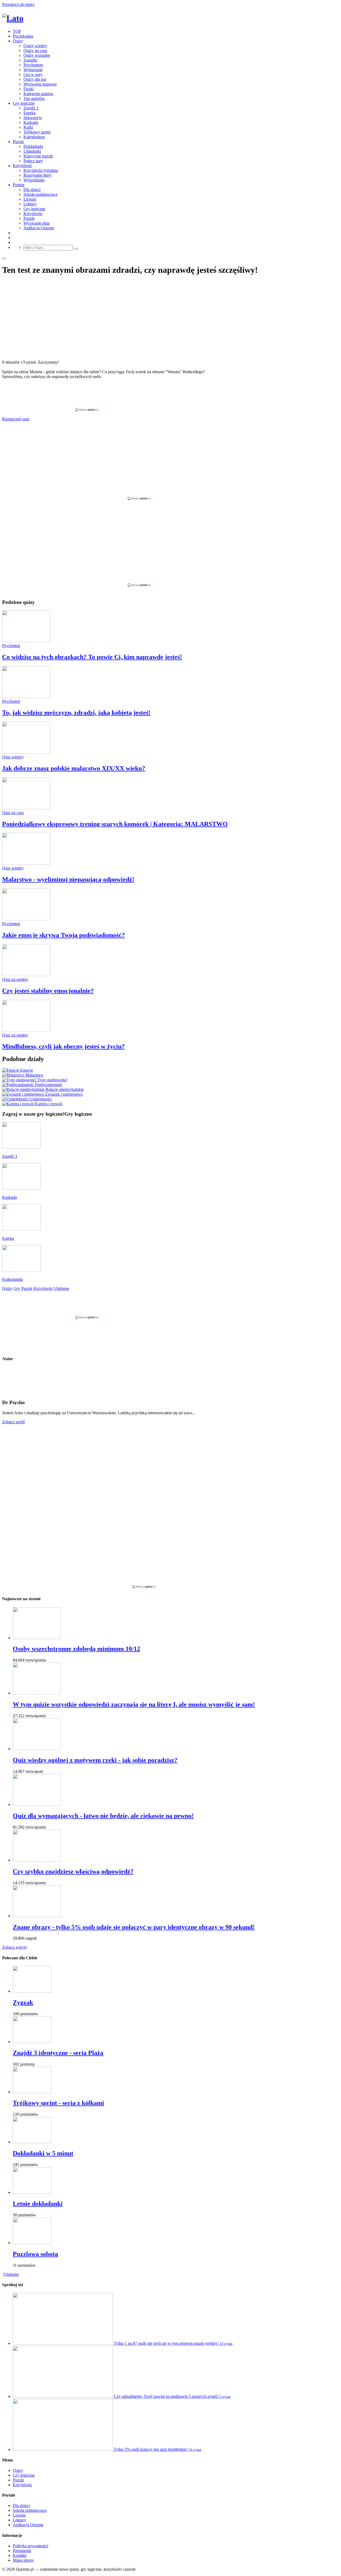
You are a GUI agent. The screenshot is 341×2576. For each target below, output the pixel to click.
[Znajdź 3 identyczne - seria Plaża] (32, 2041)
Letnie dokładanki (38, 2204)
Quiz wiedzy (13, 757)
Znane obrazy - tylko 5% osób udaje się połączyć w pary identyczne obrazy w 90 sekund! (134, 1927)
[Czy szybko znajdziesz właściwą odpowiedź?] (37, 1860)
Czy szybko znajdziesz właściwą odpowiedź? (73, 1871)
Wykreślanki (34, 180)
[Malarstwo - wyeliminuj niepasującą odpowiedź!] (26, 863)
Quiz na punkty (15, 979)
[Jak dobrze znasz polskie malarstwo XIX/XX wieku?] (26, 752)
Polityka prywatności (31, 2546)
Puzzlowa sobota (35, 2254)
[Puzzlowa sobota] (32, 2243)
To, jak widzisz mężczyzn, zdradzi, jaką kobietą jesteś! (76, 713)
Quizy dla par (35, 79)
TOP (17, 31)
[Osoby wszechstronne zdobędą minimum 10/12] (37, 1638)
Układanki (32, 151)
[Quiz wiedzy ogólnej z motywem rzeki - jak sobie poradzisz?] (37, 1749)
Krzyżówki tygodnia (41, 170)
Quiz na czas (13, 813)
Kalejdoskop (34, 137)
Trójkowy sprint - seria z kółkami (58, 2103)
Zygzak (23, 2002)
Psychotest (11, 646)
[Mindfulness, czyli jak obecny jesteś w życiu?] (26, 1030)
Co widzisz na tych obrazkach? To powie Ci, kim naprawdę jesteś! (92, 657)
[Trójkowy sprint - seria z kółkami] (32, 2092)
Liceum (30, 199)
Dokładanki (33, 146)
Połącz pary (33, 161)
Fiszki (29, 89)
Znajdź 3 (31, 108)
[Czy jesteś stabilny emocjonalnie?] (26, 975)
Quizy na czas (35, 50)
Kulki (28, 127)
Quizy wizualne (37, 55)
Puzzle (18, 142)
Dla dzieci (32, 190)
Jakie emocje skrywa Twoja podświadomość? (64, 935)
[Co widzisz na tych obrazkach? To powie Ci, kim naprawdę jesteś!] (26, 641)
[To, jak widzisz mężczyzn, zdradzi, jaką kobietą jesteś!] (26, 696)
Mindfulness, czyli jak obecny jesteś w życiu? (63, 1046)
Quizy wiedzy (35, 46)
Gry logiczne (24, 103)
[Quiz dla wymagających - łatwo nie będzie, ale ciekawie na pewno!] (37, 1804)
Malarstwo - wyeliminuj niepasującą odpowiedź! (68, 879)
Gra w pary (33, 74)
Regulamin (22, 2551)
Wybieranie (33, 70)
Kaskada (31, 122)
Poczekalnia (23, 36)
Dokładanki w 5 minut (43, 2153)
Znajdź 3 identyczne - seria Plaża (58, 2053)
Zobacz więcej (14, 1947)
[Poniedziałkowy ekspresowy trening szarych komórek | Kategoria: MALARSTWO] (26, 808)
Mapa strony (23, 2560)
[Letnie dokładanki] (32, 2192)
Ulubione (11, 2274)
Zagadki (30, 60)
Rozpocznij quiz (16, 419)
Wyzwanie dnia (36, 223)
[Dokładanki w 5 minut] (32, 2142)
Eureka (29, 113)
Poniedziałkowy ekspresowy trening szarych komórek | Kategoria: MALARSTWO (115, 824)
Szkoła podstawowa (40, 194)
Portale (19, 185)
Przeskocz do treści (18, 4)
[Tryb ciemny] (4, 258)
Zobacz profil (13, 1422)
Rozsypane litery (38, 175)
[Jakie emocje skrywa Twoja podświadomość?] (26, 919)
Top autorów (34, 98)
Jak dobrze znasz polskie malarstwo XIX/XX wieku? (74, 768)
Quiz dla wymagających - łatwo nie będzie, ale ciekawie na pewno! (103, 1816)
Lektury (30, 204)
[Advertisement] (170, 395)
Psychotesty (33, 65)
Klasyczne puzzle (38, 156)
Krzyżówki (22, 166)
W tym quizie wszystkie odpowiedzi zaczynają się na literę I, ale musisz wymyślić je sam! (134, 1704)
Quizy (18, 41)
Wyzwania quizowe (40, 84)
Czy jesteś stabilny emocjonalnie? (48, 991)
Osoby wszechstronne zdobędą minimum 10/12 (76, 1649)
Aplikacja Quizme (39, 228)
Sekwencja (33, 118)
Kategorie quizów (38, 94)
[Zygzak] (32, 1991)
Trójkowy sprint (37, 132)
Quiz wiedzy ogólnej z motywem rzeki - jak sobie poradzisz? (95, 1760)
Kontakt (20, 2555)
